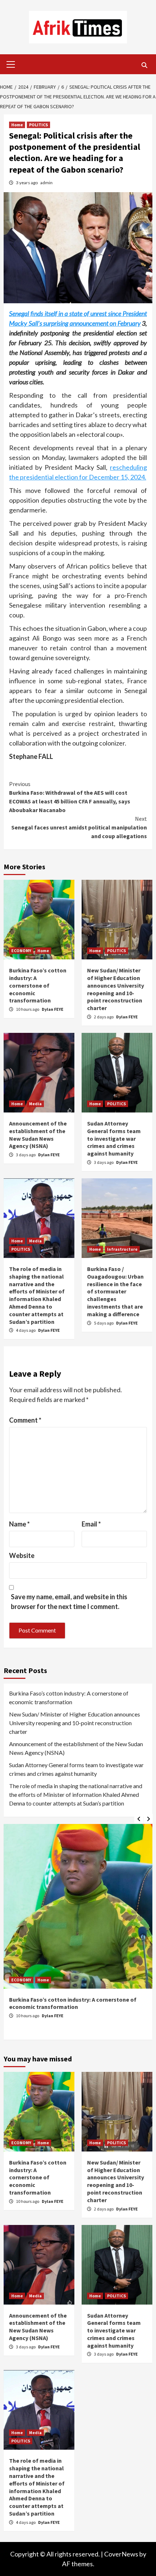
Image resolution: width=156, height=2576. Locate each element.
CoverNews (121, 2554)
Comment (25, 1420)
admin (46, 183)
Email (91, 1524)
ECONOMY (21, 951)
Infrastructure (122, 1249)
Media (35, 1104)
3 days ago (26, 1155)
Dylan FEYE (53, 1009)
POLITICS (38, 125)
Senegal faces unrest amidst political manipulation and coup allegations (79, 827)
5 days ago (104, 1323)
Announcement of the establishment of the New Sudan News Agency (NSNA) (38, 1135)
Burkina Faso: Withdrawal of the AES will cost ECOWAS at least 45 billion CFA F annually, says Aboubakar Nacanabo (70, 797)
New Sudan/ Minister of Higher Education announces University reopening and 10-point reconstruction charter (116, 989)
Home (17, 125)
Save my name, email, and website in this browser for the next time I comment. (69, 1602)
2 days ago (104, 1017)
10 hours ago (28, 1009)
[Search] (144, 65)
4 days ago (26, 1330)
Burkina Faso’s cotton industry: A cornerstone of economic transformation (38, 985)
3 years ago (27, 183)
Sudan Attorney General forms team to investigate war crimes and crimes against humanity (114, 1138)
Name (19, 1524)
